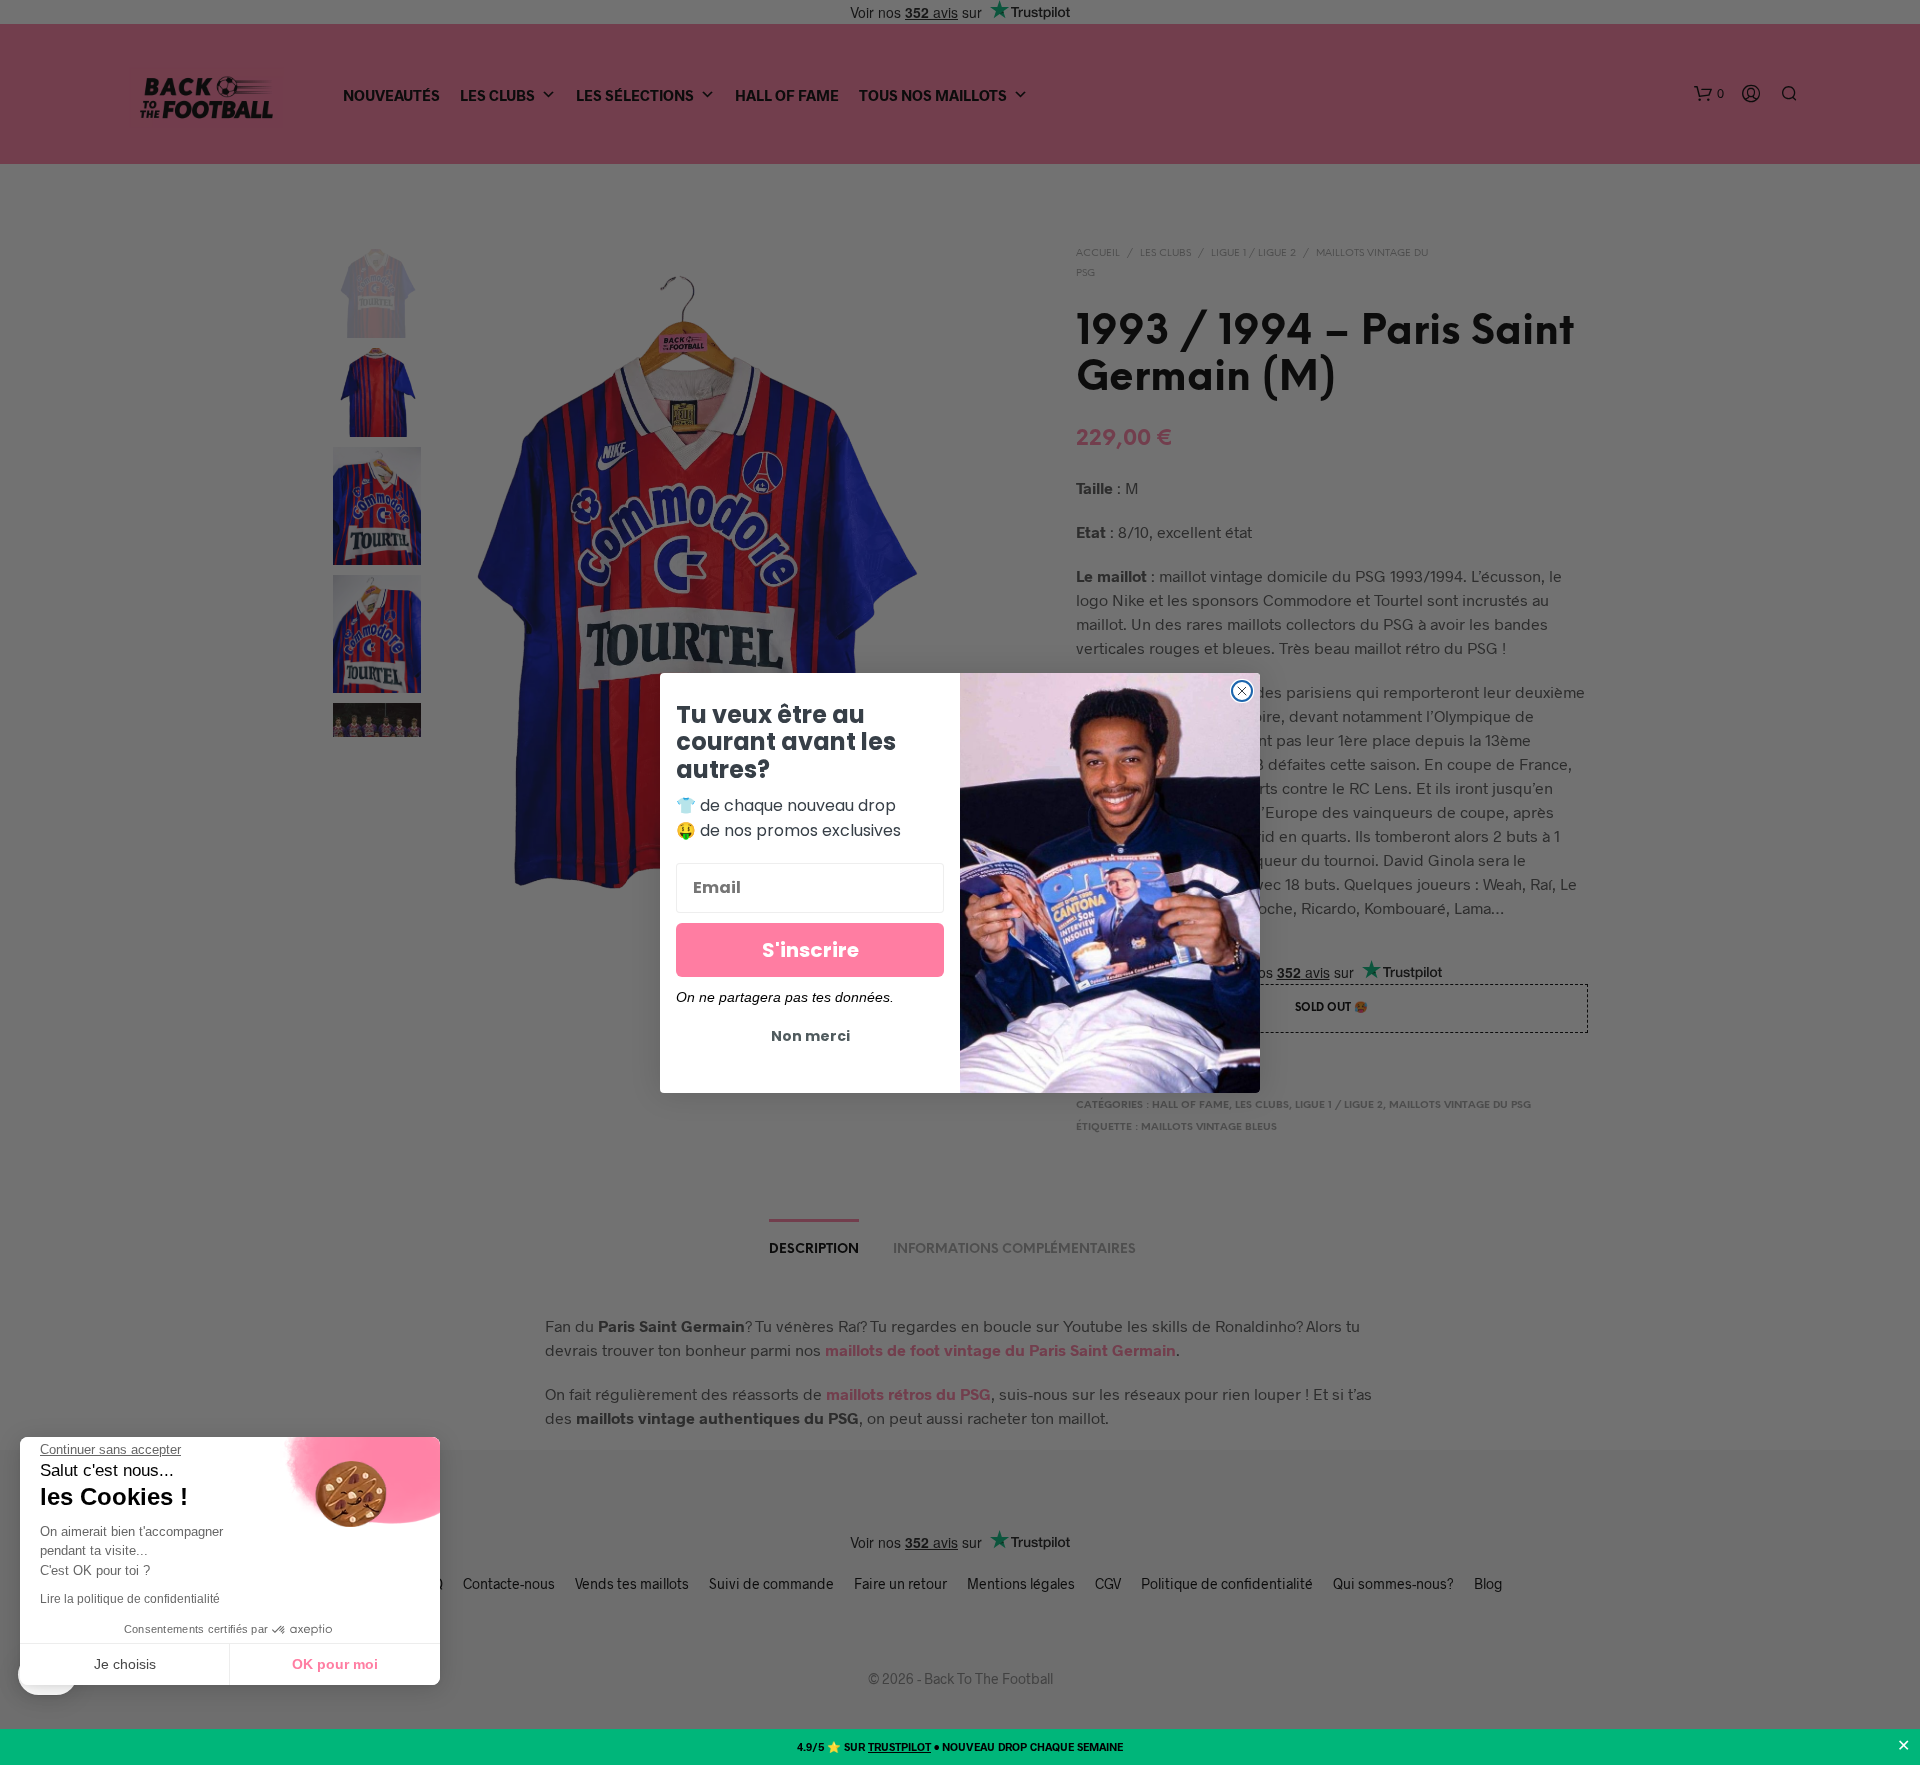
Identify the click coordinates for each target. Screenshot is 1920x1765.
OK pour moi (335, 1664)
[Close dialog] (1242, 691)
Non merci (810, 1036)
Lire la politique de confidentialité (130, 1599)
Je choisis (125, 1664)
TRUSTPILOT (899, 1746)
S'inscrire (810, 950)
